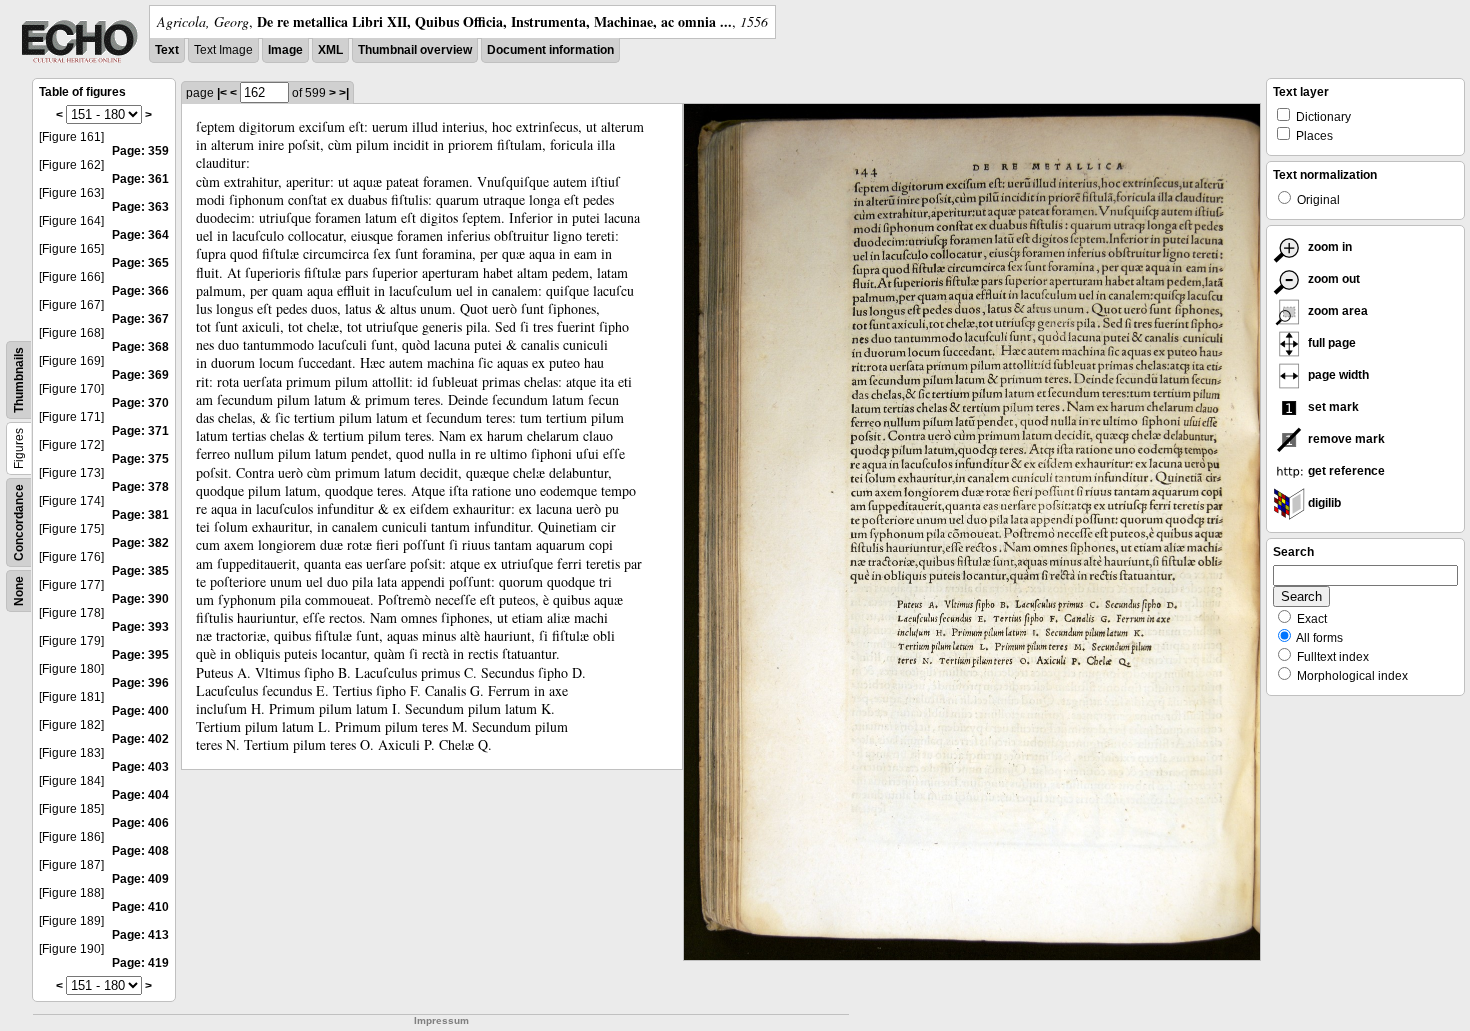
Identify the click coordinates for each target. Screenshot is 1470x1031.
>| (344, 93)
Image (285, 50)
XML (330, 50)
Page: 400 (140, 711)
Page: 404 (140, 795)
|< (222, 93)
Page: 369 (140, 375)
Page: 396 (140, 683)
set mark (1332, 407)
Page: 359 (140, 151)
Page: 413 (140, 935)
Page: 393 (140, 627)
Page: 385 (140, 571)
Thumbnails (19, 380)
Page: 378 (140, 487)
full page (1330, 343)
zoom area (1336, 311)
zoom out (1332, 279)
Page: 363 (140, 207)
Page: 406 (140, 823)
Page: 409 (140, 879)
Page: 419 (140, 963)
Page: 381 (140, 515)
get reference (1345, 471)
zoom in (1328, 247)
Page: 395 (140, 655)
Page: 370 (140, 403)
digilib (1323, 503)
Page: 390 (140, 599)
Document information (550, 50)
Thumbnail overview (415, 50)
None (19, 591)
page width (1337, 375)
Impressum (441, 1020)
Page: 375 (140, 459)
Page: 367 (140, 319)
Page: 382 (140, 543)
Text (167, 50)
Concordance (19, 522)
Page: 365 (140, 263)
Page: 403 (140, 767)
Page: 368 (140, 347)
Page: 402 (140, 739)
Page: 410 (140, 907)
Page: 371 (140, 431)
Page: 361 (140, 179)
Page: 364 (140, 235)
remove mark (1345, 439)
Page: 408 (140, 851)
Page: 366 (140, 291)
